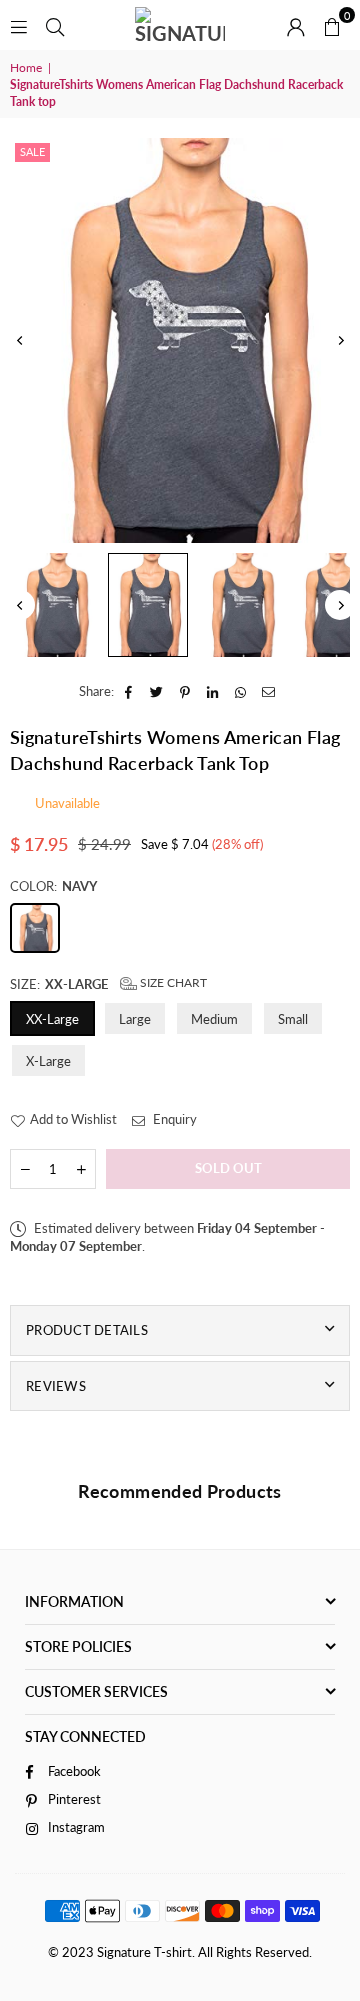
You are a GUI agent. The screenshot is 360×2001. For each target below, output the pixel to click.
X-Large (48, 1061)
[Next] (340, 341)
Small (293, 1019)
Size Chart (172, 982)
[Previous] (20, 341)
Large (135, 1019)
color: (53, 886)
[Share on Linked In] (213, 691)
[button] (332, 25)
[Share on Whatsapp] (241, 691)
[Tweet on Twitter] (157, 691)
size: (108, 983)
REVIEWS (56, 1386)
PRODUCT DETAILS (87, 1330)
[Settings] (296, 25)
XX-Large (52, 1019)
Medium (214, 1019)
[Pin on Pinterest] (185, 691)
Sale (32, 151)
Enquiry (173, 1119)
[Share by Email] (269, 691)
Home (26, 67)
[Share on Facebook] (129, 691)
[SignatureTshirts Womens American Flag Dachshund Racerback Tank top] (55, 605)
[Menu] (19, 25)
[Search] (55, 25)
